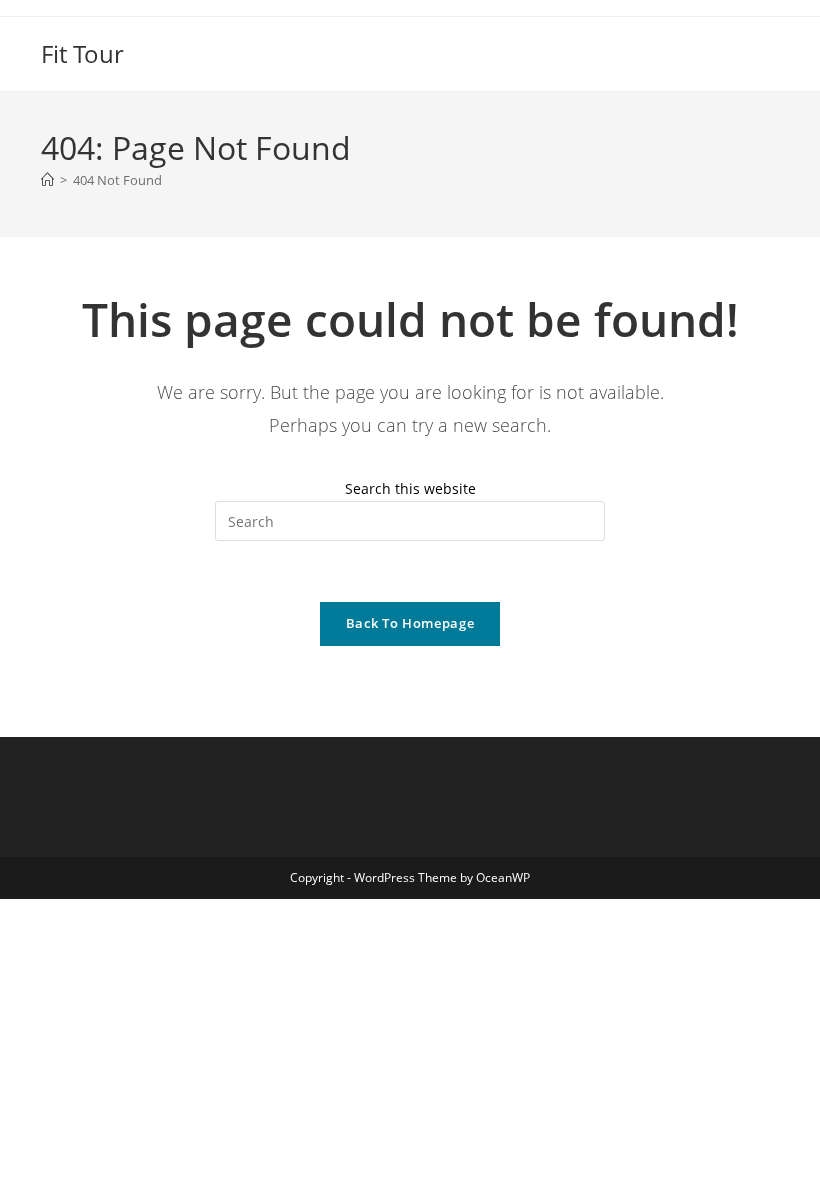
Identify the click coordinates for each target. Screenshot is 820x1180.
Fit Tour (82, 53)
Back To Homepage (410, 623)
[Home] (47, 180)
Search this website (410, 488)
